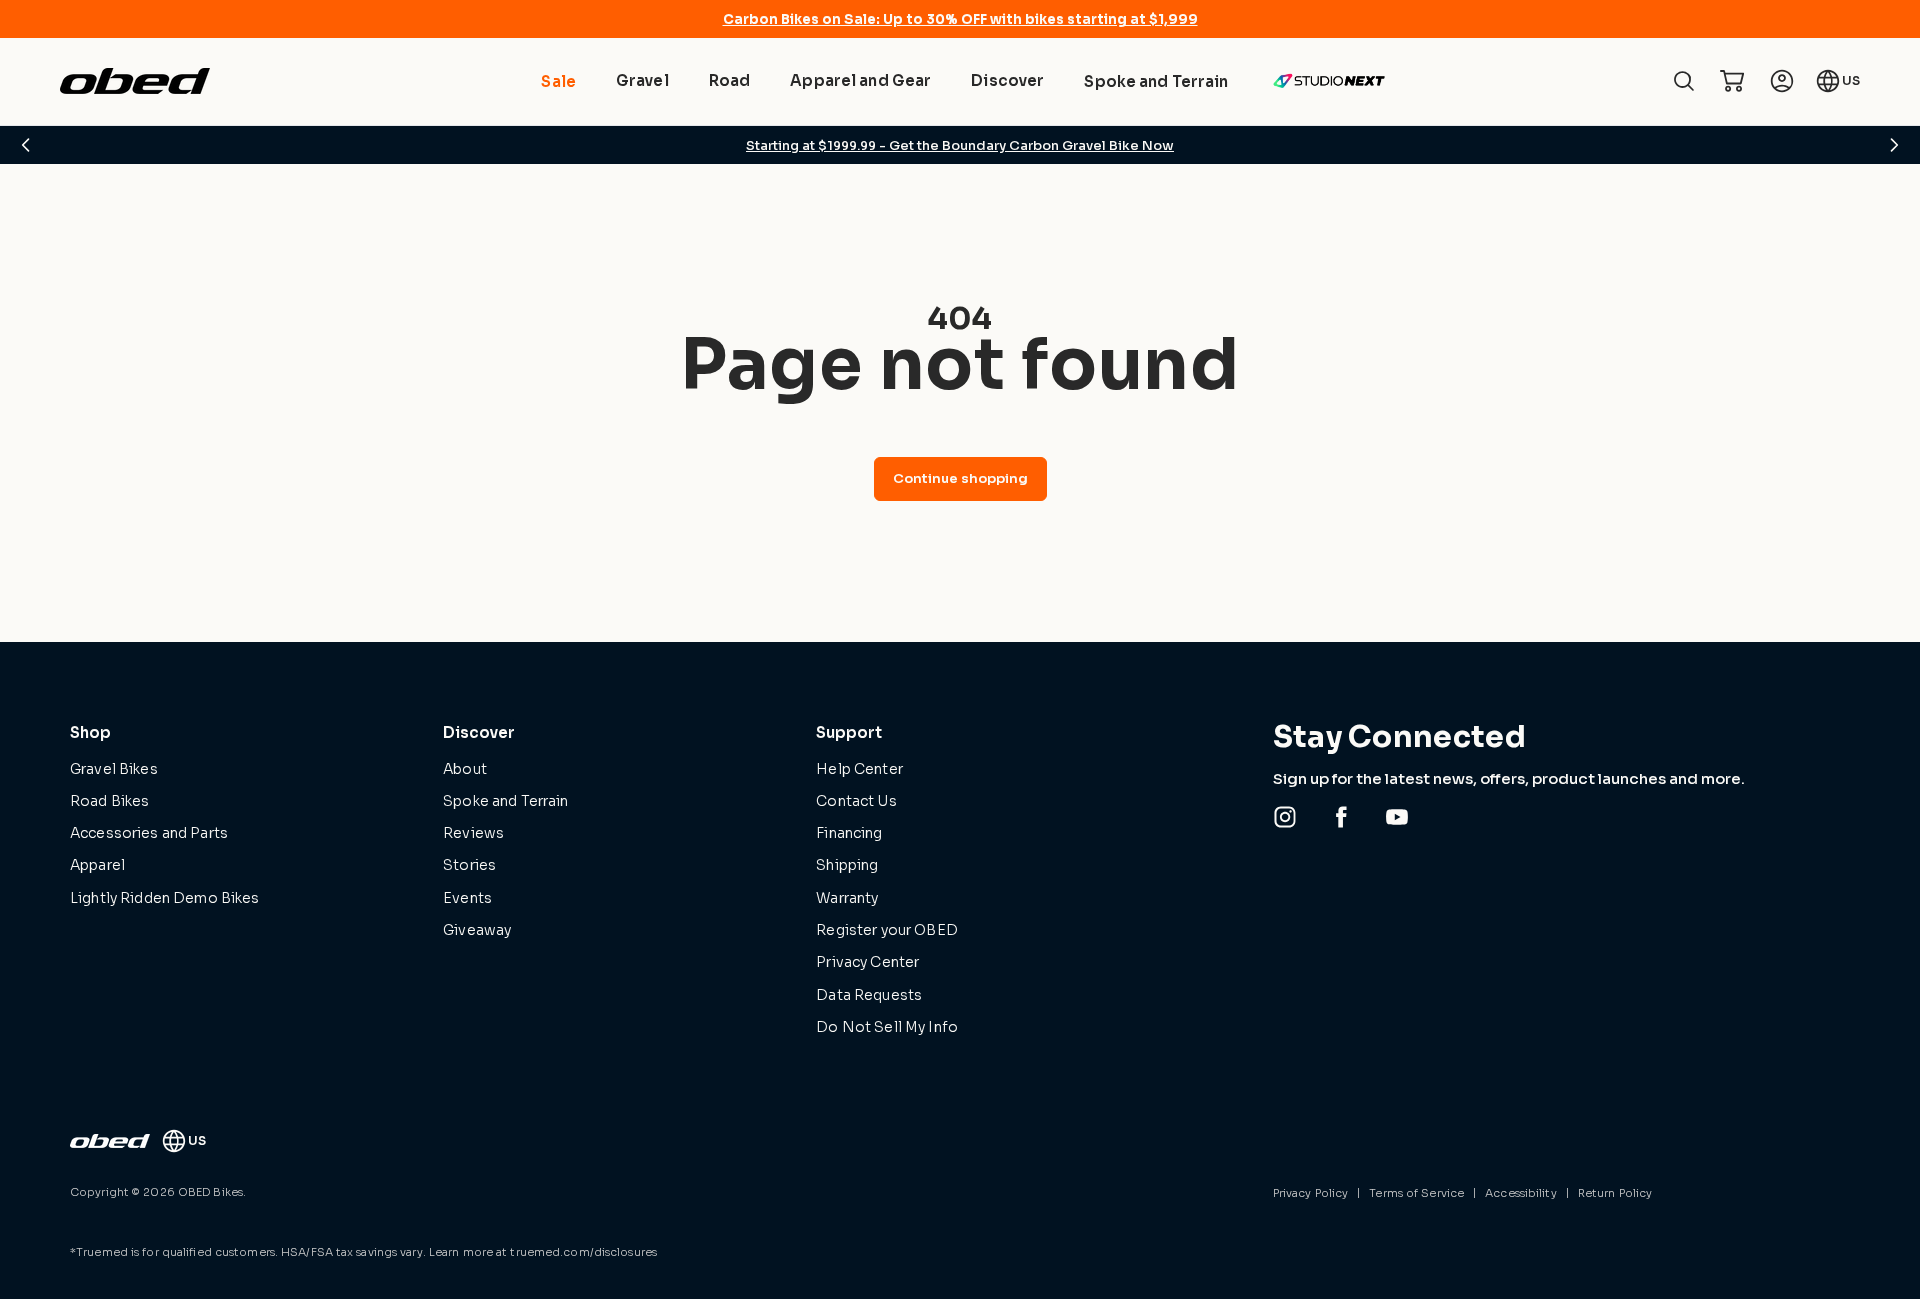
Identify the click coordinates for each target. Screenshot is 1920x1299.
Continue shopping (960, 478)
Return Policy (1615, 1193)
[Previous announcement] (26, 145)
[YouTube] (1397, 817)
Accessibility (1520, 1193)
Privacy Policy (1311, 1193)
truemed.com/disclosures (583, 1252)
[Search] (1684, 81)
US (1851, 80)
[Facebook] (1341, 817)
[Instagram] (1285, 817)
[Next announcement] (1894, 145)
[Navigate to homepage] (135, 81)
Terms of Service (1416, 1193)
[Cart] (1732, 81)
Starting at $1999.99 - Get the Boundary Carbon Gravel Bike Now (960, 145)
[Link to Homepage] (110, 1141)
